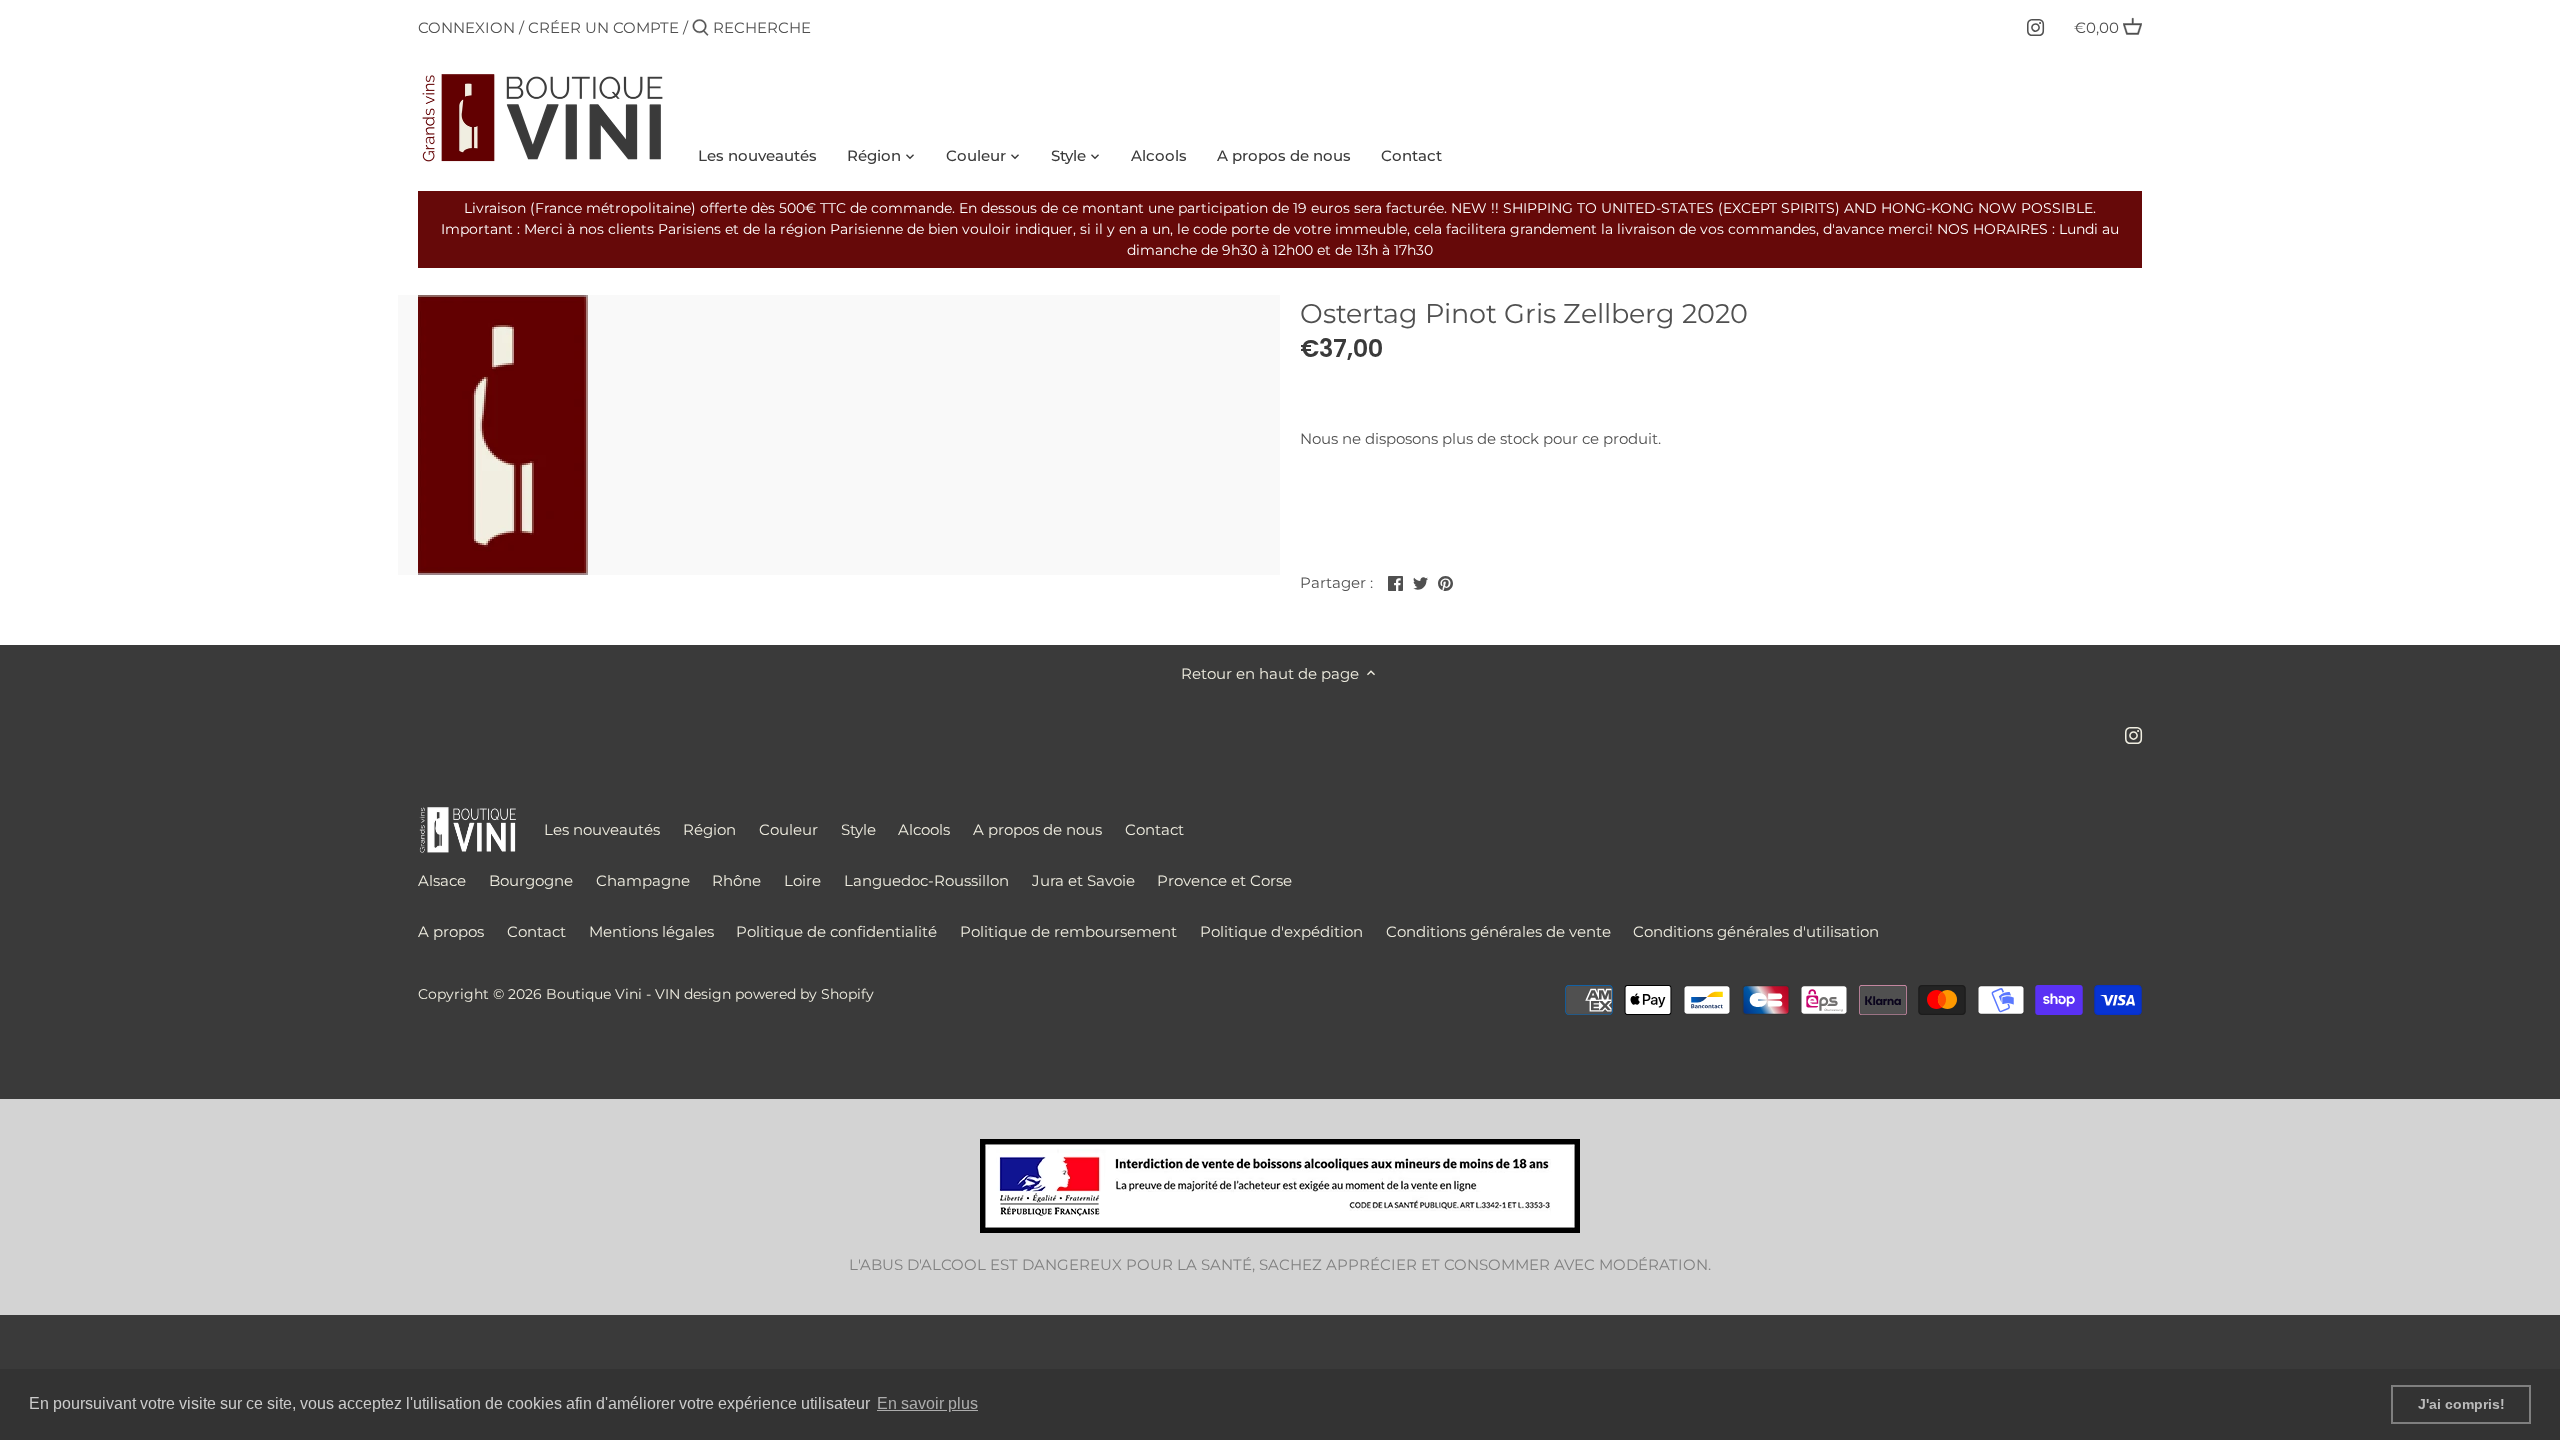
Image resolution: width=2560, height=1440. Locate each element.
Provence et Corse (1224, 880)
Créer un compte (603, 27)
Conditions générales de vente (1498, 931)
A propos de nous (1037, 829)
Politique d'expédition (1281, 931)
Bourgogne (531, 880)
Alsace (442, 880)
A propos (451, 931)
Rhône (736, 880)
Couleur (788, 829)
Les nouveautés (602, 829)
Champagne (643, 880)
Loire (802, 880)
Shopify (847, 994)
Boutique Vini (594, 994)
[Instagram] (2035, 27)
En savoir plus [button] (927, 1403)
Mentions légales (651, 931)
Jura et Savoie (1083, 880)
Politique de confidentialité (836, 931)
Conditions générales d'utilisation (1756, 931)
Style (858, 829)
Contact (1154, 829)
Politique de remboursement (1068, 931)
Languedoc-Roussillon (926, 880)
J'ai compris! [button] (2461, 1404)
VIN (667, 994)
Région (709, 829)
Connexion (466, 27)
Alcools (924, 829)
